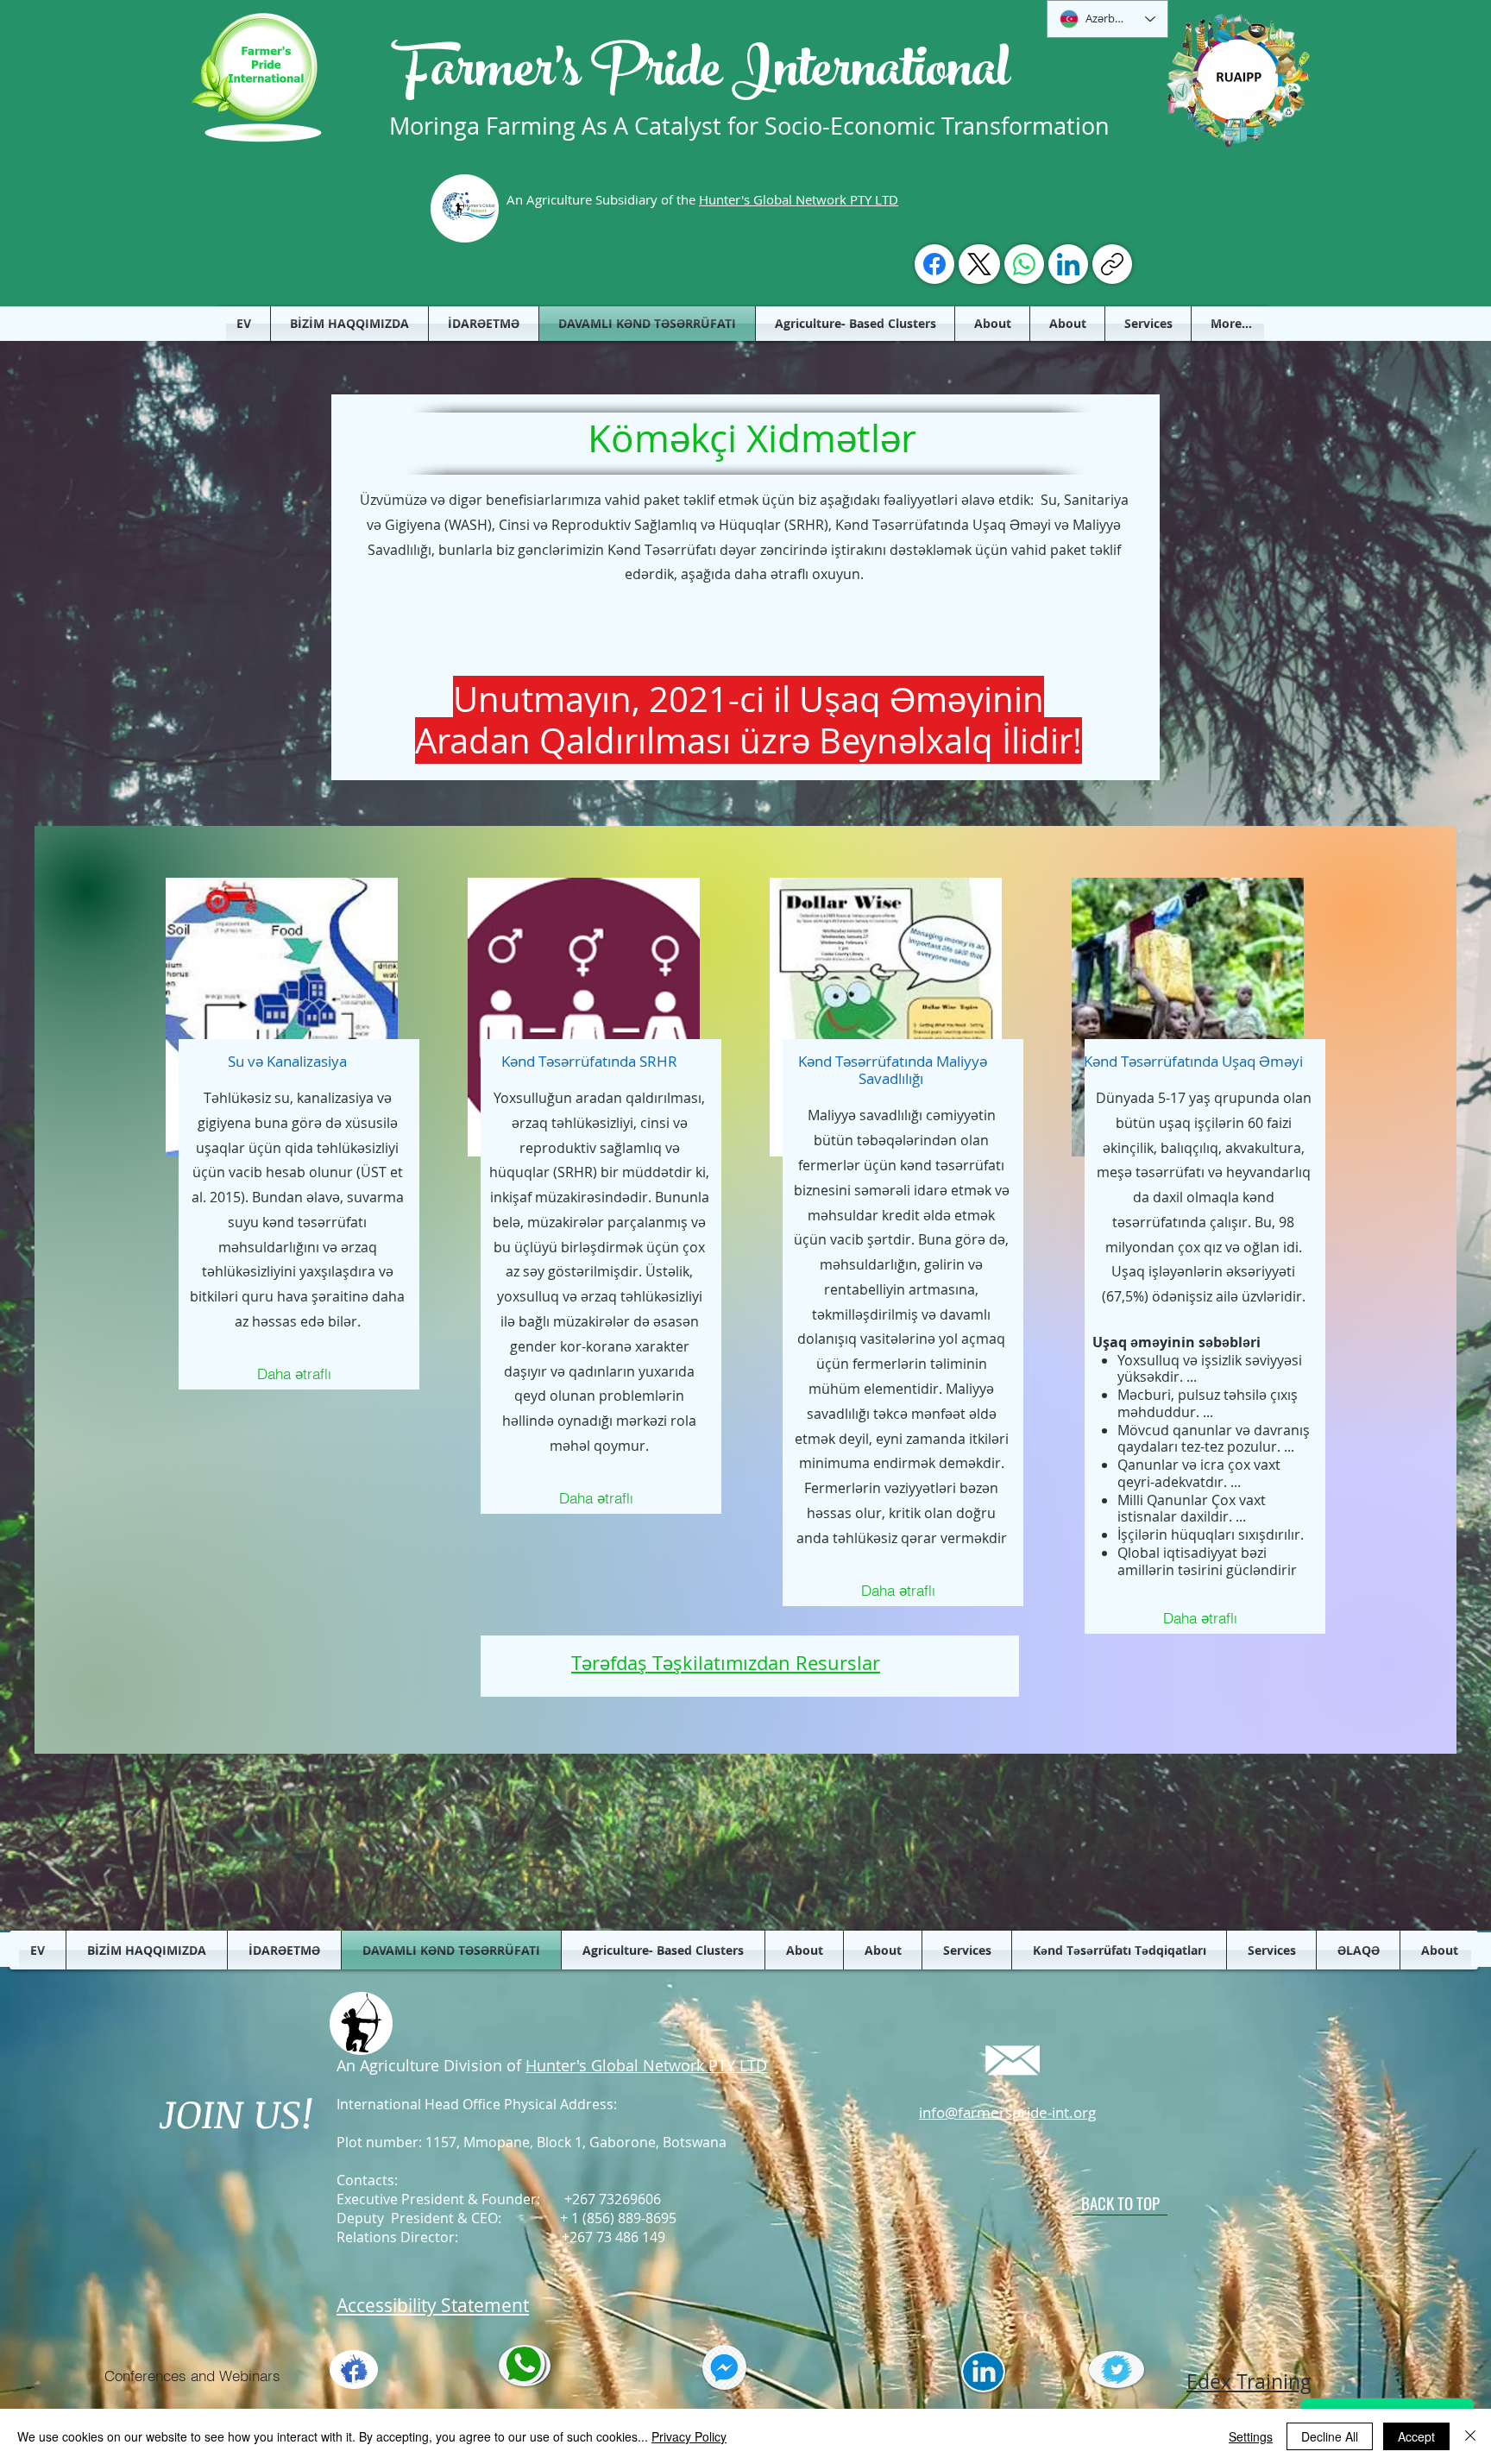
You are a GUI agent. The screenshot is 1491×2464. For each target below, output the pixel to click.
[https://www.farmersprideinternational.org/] (1112, 264)
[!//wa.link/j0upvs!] (1024, 264)
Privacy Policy (689, 2436)
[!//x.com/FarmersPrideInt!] (979, 264)
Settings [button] (1251, 2436)
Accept (1416, 2436)
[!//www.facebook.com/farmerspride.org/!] (934, 264)
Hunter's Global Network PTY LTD (799, 199)
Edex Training (1249, 2382)
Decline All (1330, 2436)
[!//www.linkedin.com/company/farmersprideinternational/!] (1068, 264)
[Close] (1470, 2436)
